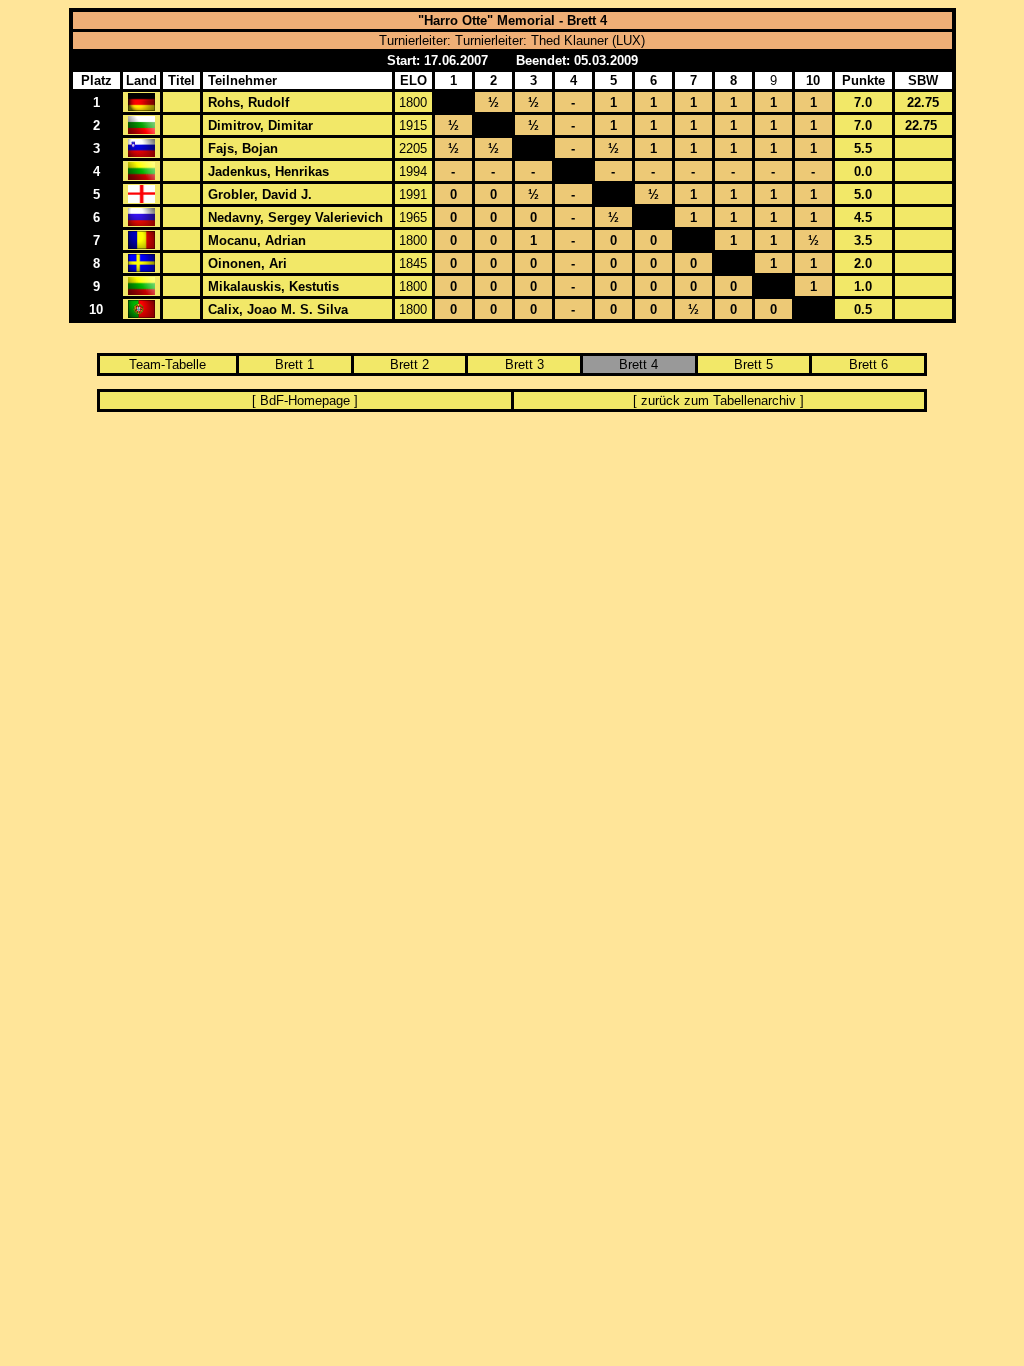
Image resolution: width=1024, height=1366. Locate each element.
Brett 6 (868, 364)
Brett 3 (524, 364)
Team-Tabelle (167, 364)
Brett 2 (409, 364)
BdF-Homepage (305, 400)
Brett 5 (753, 364)
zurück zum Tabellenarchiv (718, 400)
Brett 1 (294, 364)
